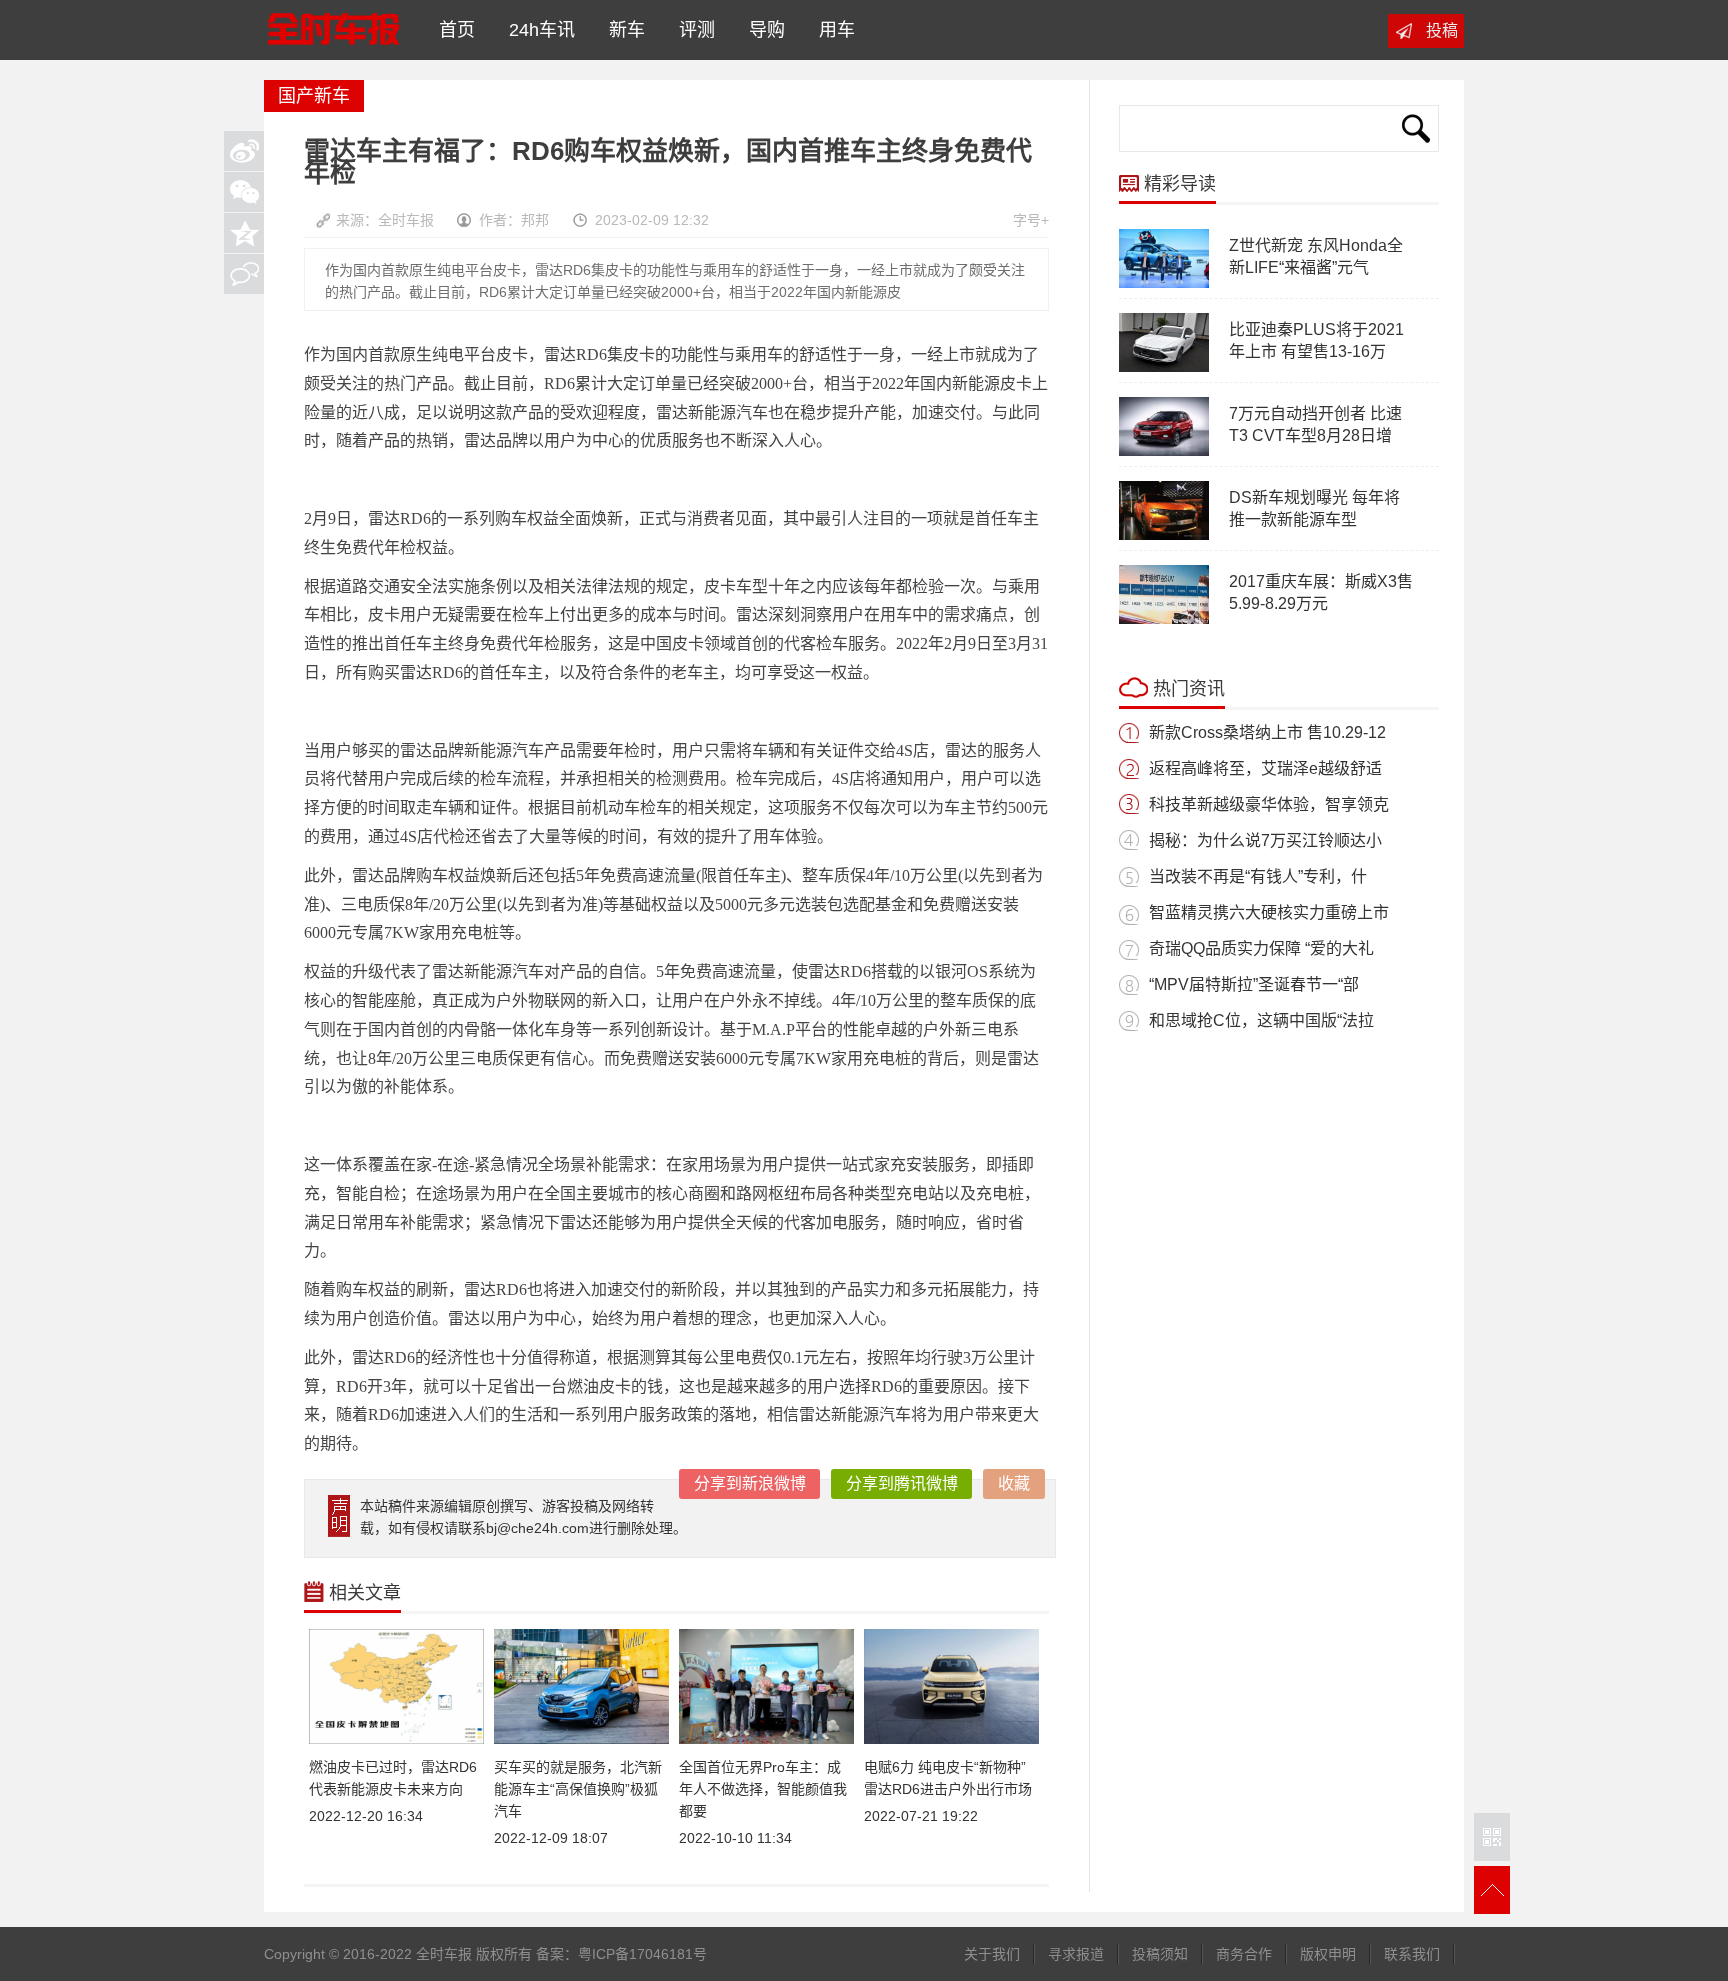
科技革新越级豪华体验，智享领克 (1269, 804)
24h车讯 (537, 30)
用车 (832, 30)
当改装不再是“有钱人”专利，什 (1258, 876)
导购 (762, 30)
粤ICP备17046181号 (642, 1954)
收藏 (1014, 1483)
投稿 (1442, 30)
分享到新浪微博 (750, 1483)
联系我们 (1412, 1954)
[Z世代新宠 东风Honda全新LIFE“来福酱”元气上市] (1164, 284)
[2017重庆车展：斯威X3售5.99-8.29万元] (1164, 620)
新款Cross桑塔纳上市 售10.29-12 (1267, 732)
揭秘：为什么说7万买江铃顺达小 (1265, 840)
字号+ (1031, 220)
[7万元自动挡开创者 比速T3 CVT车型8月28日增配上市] (1164, 452)
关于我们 (992, 1954)
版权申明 (1328, 1954)
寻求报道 (1076, 1954)
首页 (452, 30)
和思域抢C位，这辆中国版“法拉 (1261, 1020)
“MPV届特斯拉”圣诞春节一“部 (1254, 984)
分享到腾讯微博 (902, 1483)
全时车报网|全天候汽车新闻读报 (333, 30)
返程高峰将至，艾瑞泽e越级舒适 (1265, 768)
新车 (622, 30)
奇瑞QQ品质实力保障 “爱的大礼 (1261, 948)
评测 (692, 30)
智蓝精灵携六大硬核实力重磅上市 (1269, 912)
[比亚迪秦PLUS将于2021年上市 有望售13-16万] (1164, 368)
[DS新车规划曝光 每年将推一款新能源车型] (1164, 536)
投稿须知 (1160, 1954)
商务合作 (1244, 1954)
